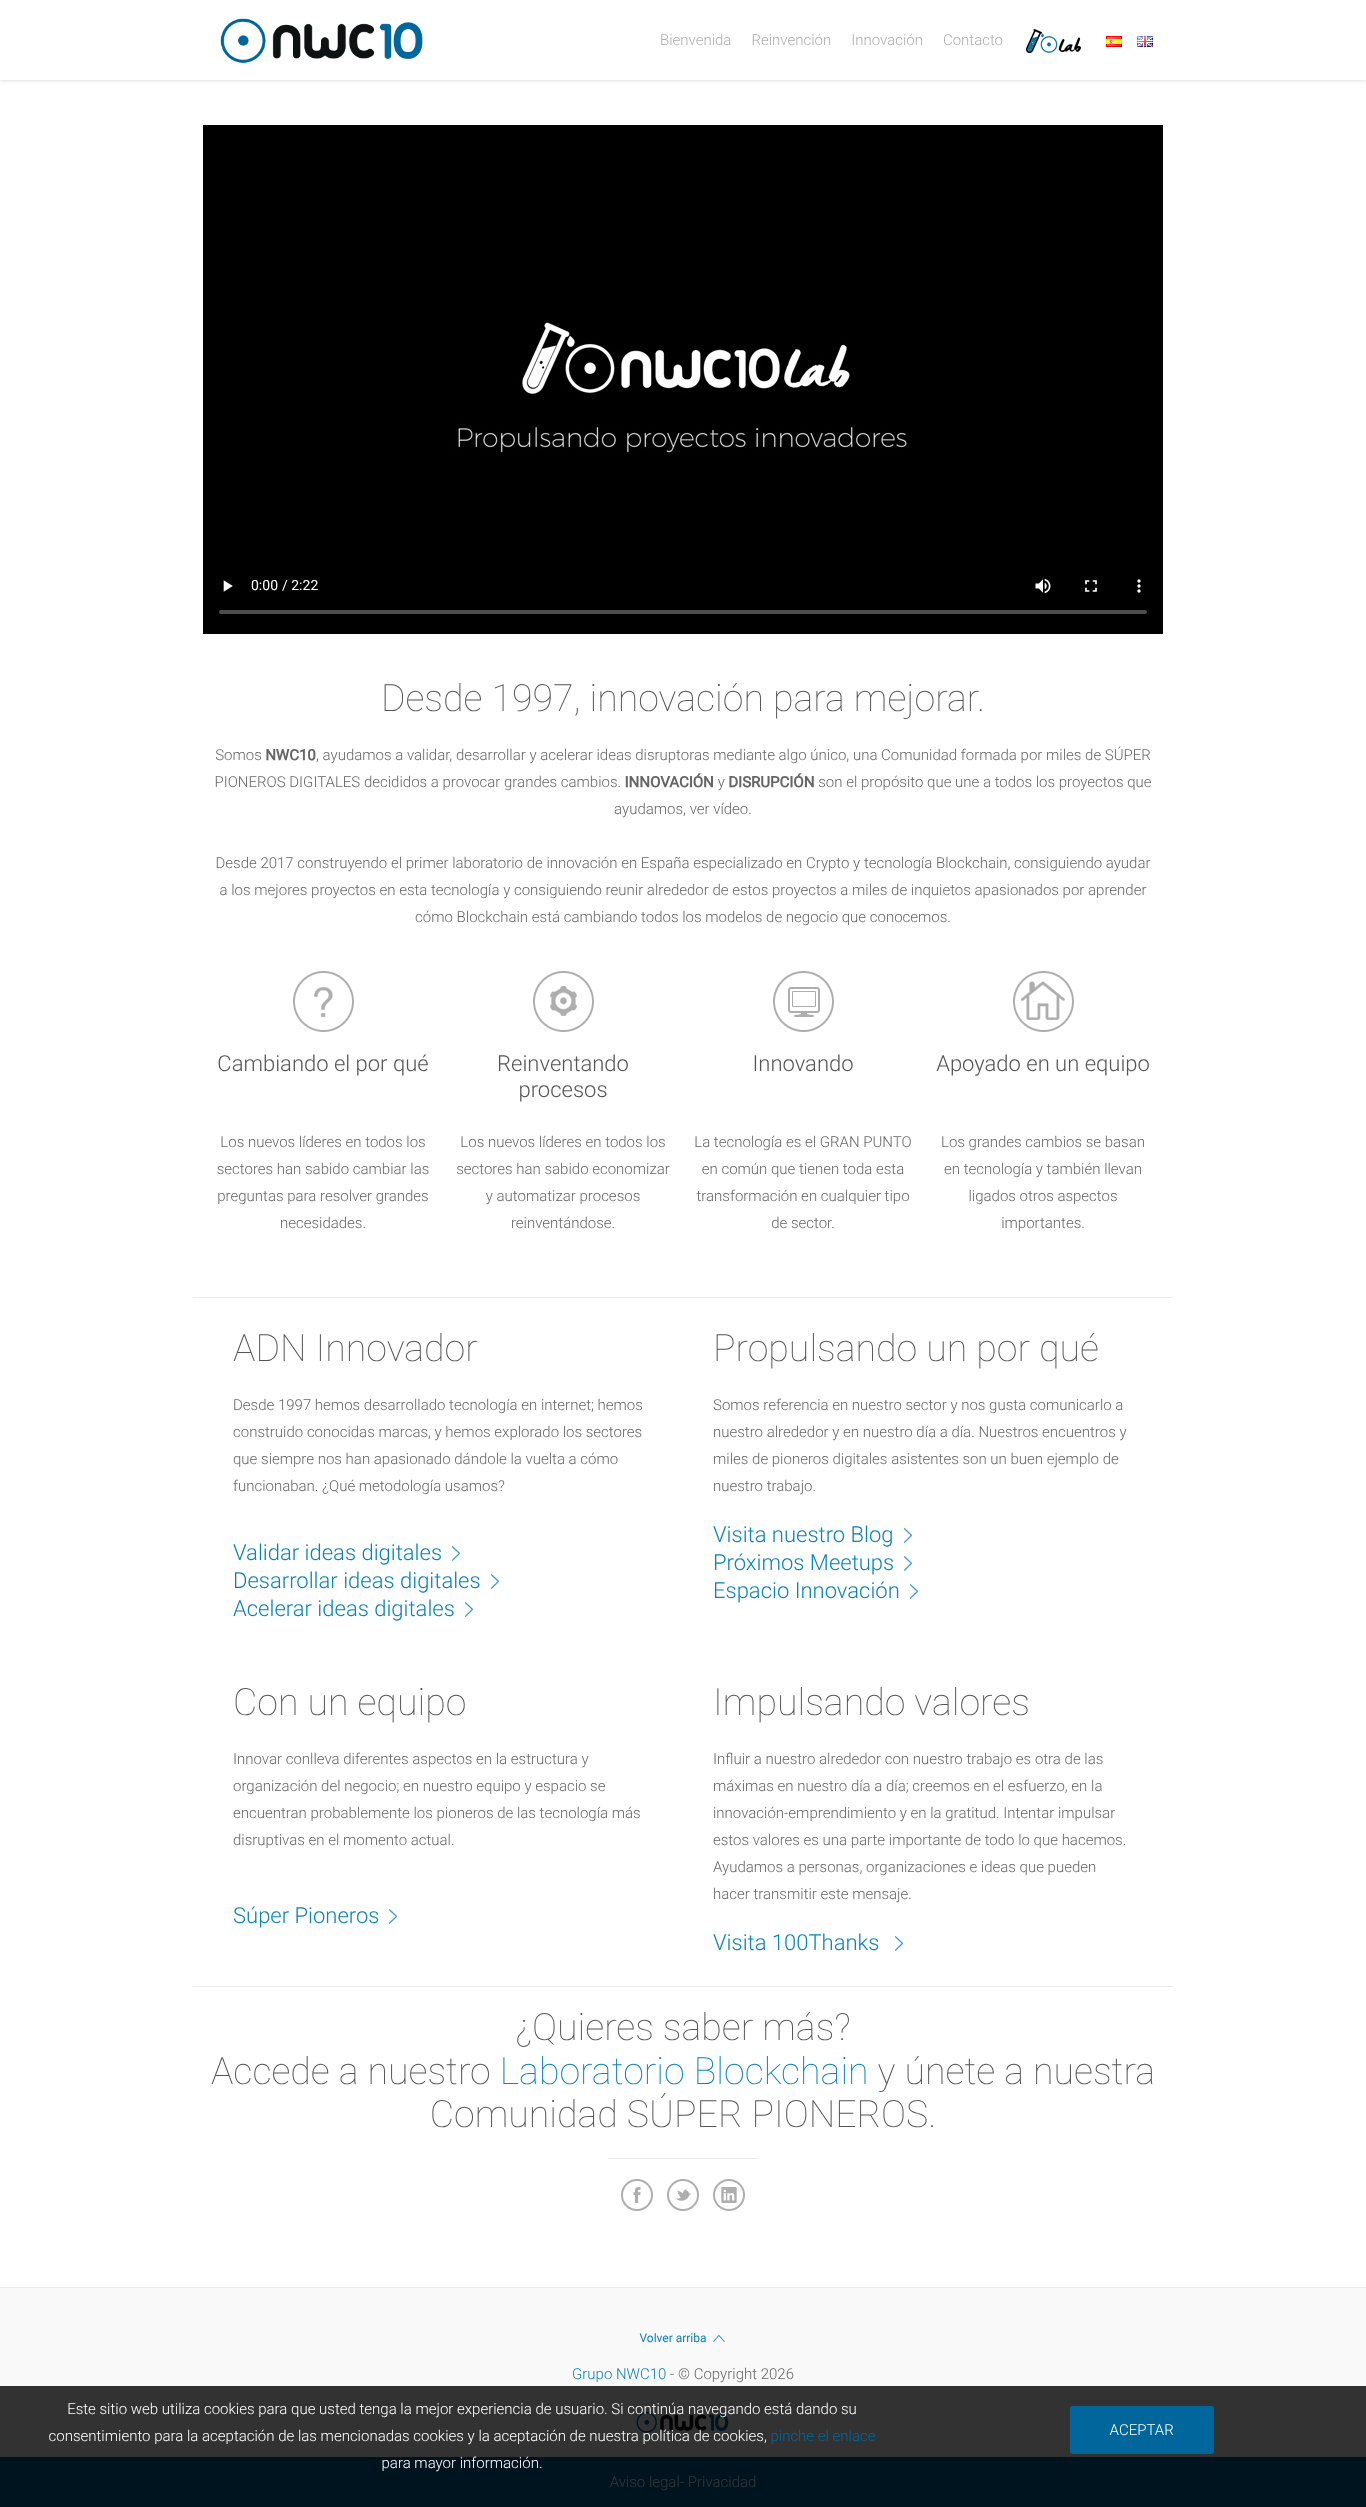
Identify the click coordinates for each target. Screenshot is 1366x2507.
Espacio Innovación (806, 1591)
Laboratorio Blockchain (684, 2072)
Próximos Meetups (803, 1563)
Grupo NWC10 (619, 2374)
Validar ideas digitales (337, 1553)
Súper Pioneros (306, 1916)
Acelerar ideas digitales (344, 1609)
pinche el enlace (822, 2436)
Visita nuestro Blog (803, 1535)
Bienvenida (695, 40)
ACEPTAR (1142, 2430)
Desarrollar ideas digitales (357, 1581)
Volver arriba (672, 2338)
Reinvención (791, 40)
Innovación (887, 40)
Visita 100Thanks (799, 1943)
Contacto (973, 40)
